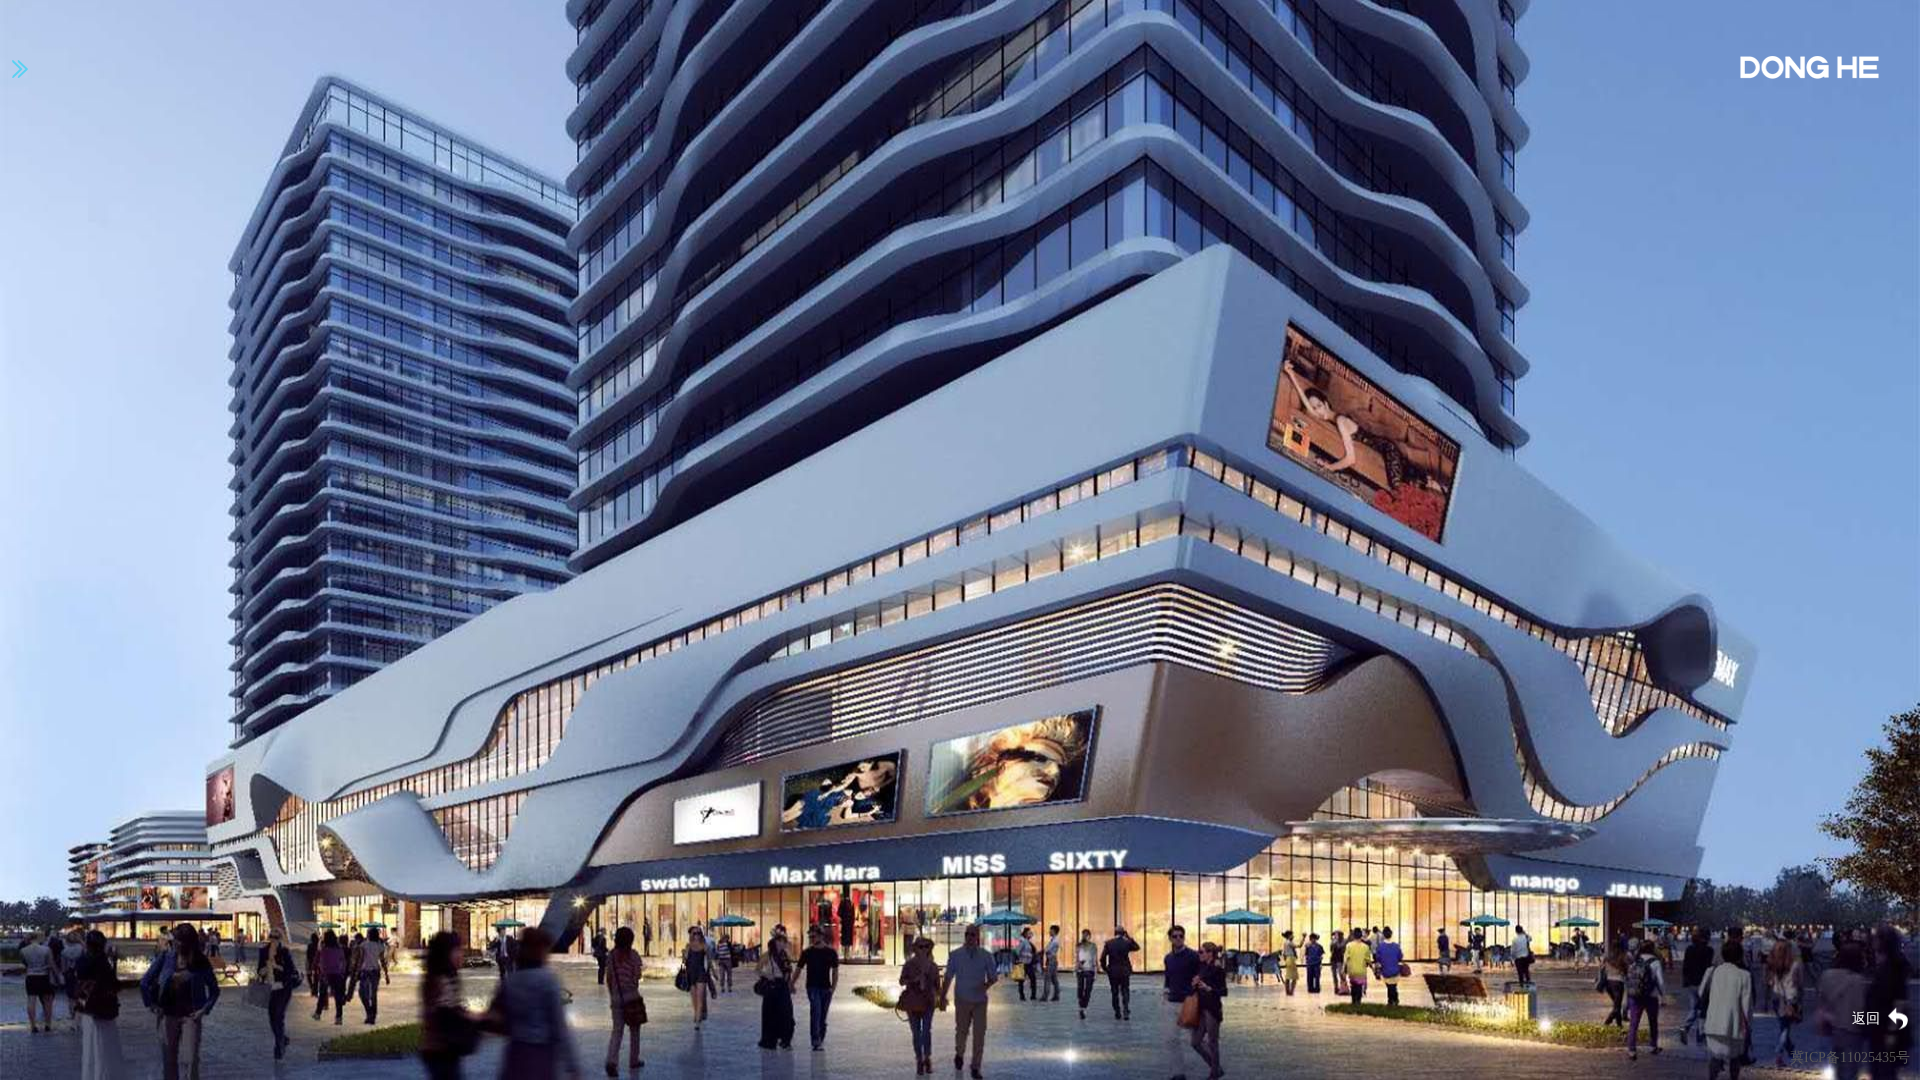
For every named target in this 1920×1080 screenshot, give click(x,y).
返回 (1866, 1018)
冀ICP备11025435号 (1850, 1057)
